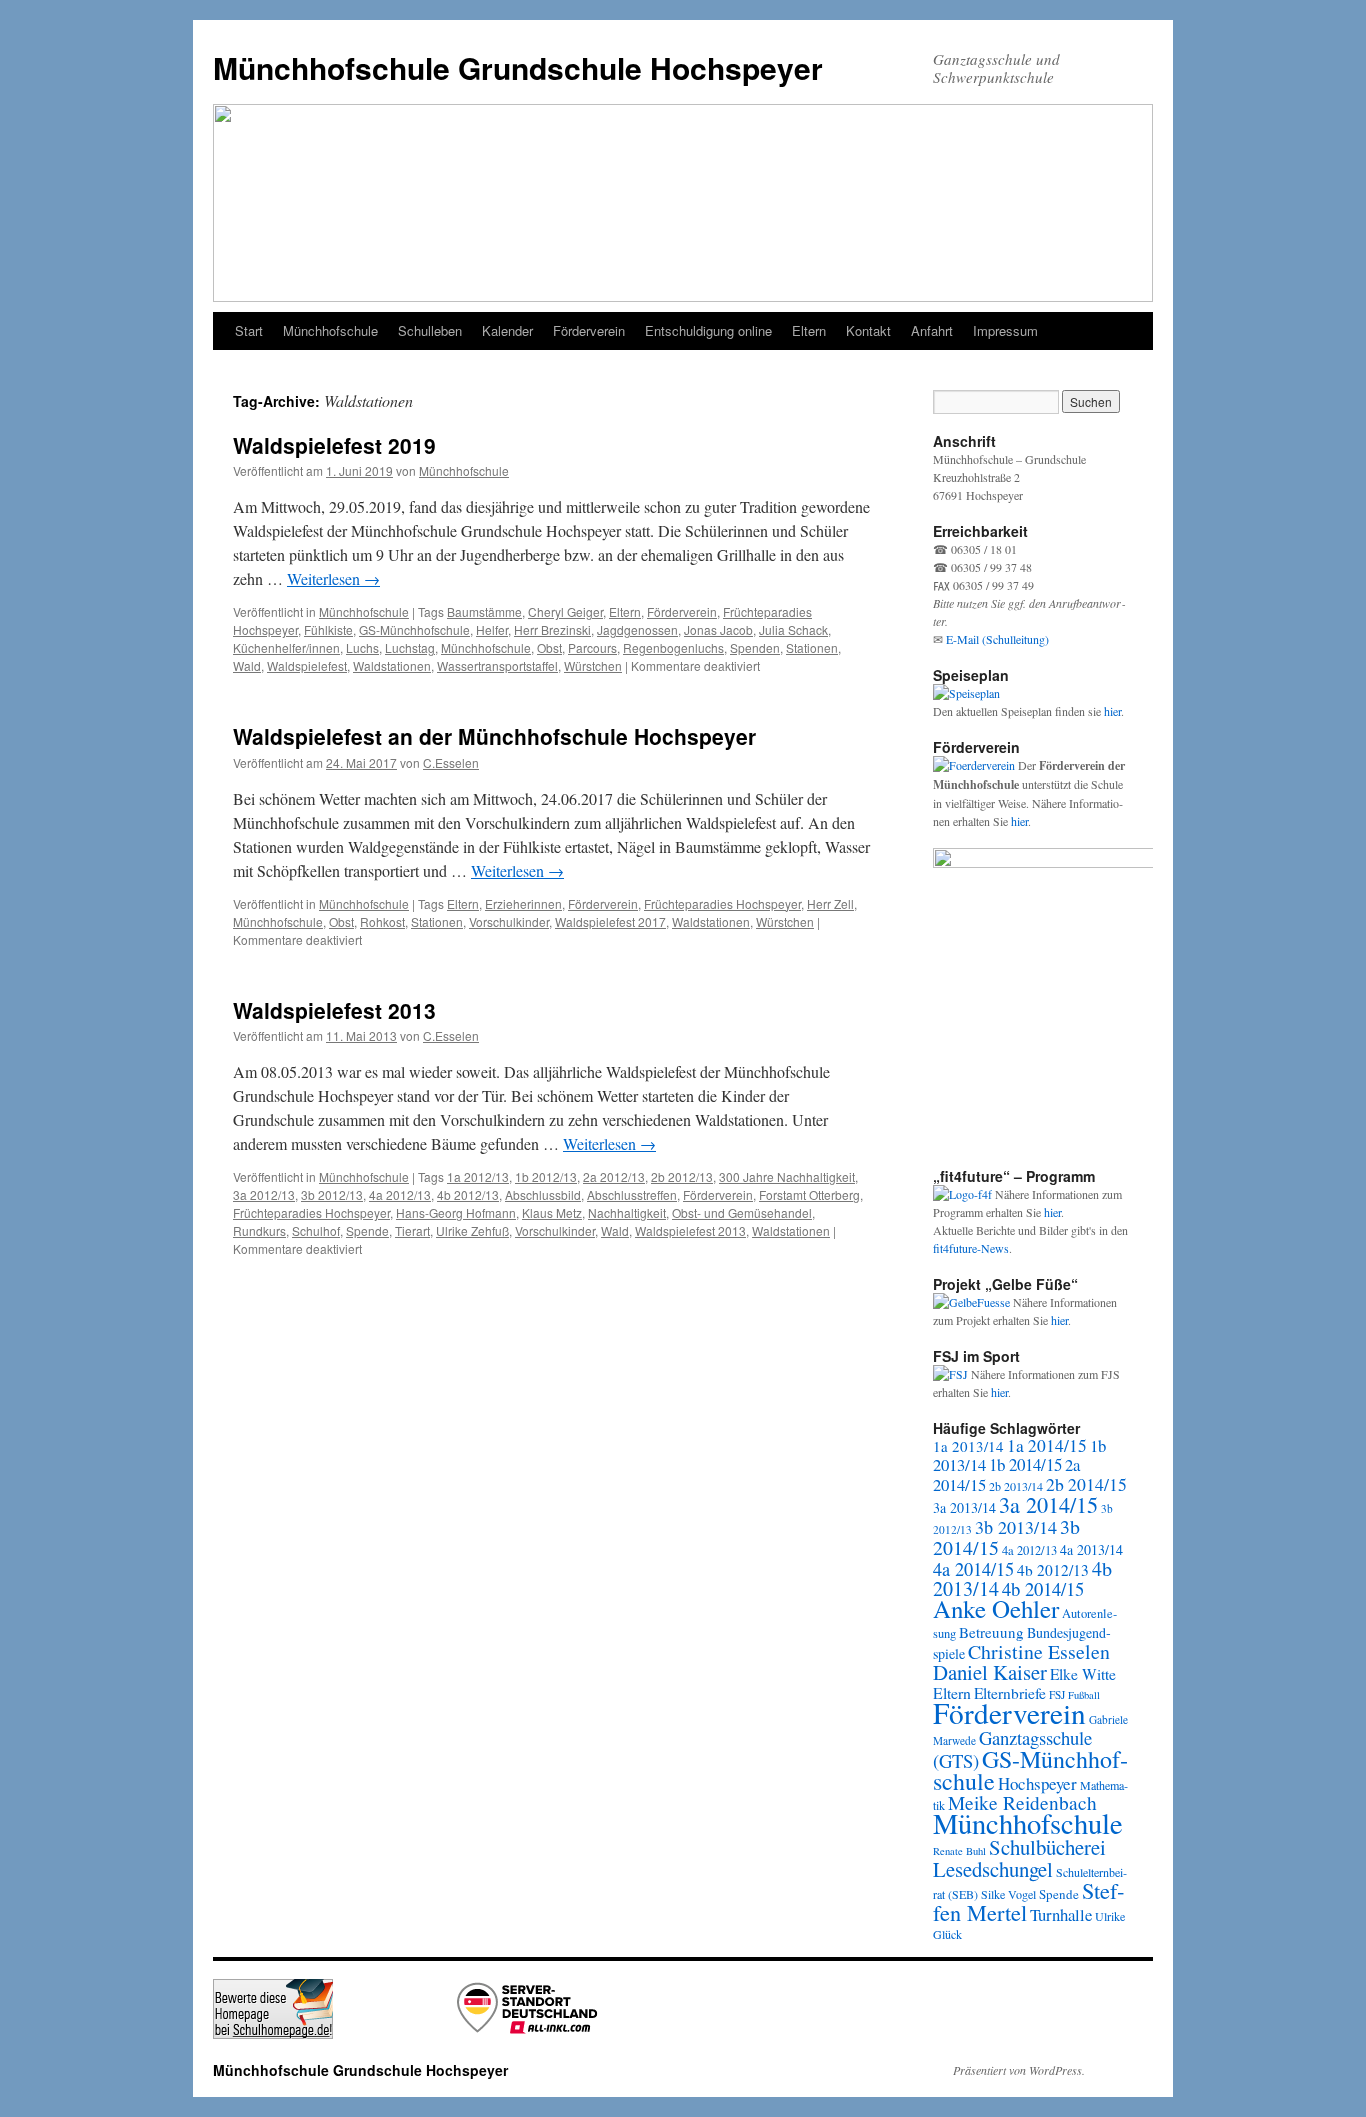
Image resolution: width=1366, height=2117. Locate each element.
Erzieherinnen (523, 903)
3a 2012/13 (264, 1194)
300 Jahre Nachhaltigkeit (787, 1176)
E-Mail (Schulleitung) (997, 639)
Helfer (492, 629)
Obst (549, 647)
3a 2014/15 (1048, 1504)
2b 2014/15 (1086, 1484)
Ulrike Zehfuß (472, 1230)
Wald (247, 665)
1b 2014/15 (1025, 1464)
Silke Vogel (1008, 1894)
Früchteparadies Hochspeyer (722, 903)
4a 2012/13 (400, 1194)
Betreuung (991, 1632)
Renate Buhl (959, 1851)
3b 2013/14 (1016, 1527)
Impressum (1005, 330)
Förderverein (589, 330)
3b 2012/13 (332, 1194)
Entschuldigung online (708, 330)
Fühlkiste (328, 629)
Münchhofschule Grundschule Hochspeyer (518, 67)
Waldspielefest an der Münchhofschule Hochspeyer (494, 736)
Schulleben (430, 330)
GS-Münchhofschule (414, 629)
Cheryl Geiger (565, 611)
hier (1112, 711)
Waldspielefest (307, 665)
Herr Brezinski (552, 629)
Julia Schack (793, 629)
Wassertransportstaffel (497, 665)
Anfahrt (932, 330)
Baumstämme (484, 611)
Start (249, 330)
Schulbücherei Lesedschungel (1019, 1858)
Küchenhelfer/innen (286, 647)
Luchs (362, 647)
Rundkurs (259, 1230)
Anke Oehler (996, 1608)
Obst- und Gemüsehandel (742, 1212)
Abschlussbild (543, 1194)
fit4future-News (971, 1248)
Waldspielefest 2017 (610, 921)
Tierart (412, 1230)
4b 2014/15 (1043, 1588)
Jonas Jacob (718, 629)
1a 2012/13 (478, 1176)
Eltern (809, 330)
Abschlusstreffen (632, 1194)
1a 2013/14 (968, 1446)
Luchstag (410, 647)
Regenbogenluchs (673, 647)
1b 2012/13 (546, 1176)
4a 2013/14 (1091, 1549)
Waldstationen (392, 665)
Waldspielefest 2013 (334, 1010)
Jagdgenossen (637, 629)
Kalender (507, 330)
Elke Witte (1083, 1674)
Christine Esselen (1039, 1651)
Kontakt (868, 330)
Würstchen (593, 665)
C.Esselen (451, 762)
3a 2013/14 (964, 1507)
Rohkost (382, 921)
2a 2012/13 (614, 1176)
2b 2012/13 (682, 1176)
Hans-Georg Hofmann (456, 1212)
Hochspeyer (1037, 1783)
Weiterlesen (333, 578)
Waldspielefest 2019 (334, 445)
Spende (367, 1230)
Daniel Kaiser (990, 1672)
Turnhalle (1061, 1914)
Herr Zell (830, 903)
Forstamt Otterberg (809, 1194)
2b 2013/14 (1016, 1486)
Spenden (755, 647)
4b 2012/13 (468, 1194)
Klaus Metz (552, 1212)
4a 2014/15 (973, 1569)
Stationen (812, 647)
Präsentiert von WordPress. (1019, 2070)
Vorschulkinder (509, 921)
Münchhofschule (330, 330)
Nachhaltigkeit (627, 1212)
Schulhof (316, 1230)
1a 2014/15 (1047, 1445)
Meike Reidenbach (1022, 1802)
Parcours (592, 647)
